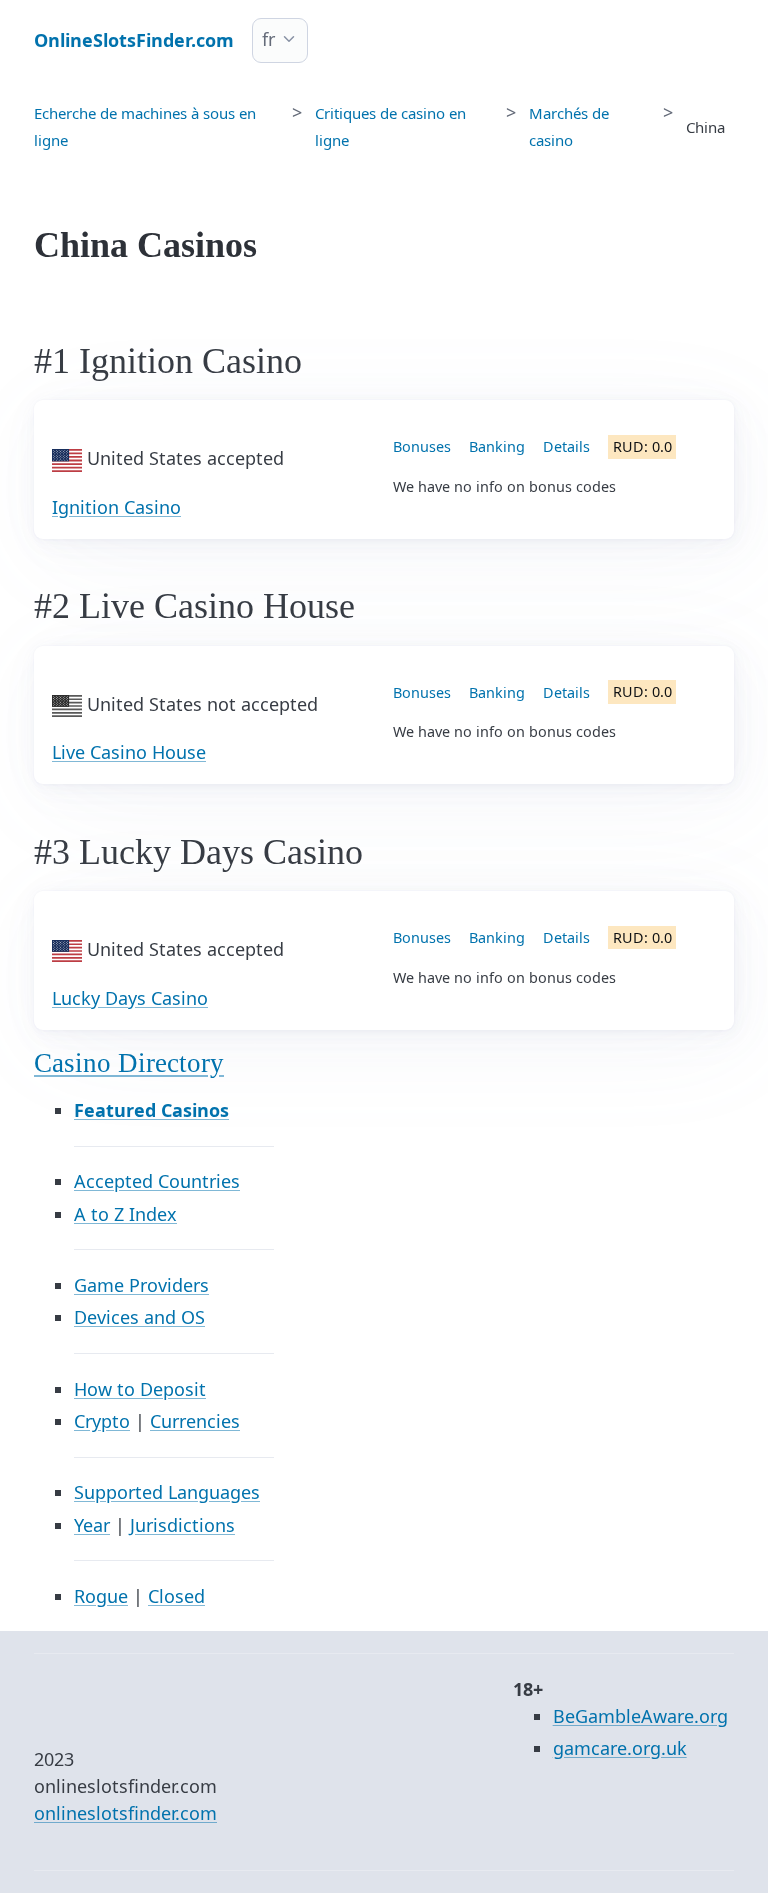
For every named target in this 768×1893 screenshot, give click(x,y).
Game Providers (141, 1285)
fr (268, 39)
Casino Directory (129, 1063)
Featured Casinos (151, 1110)
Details (566, 446)
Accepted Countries (157, 1181)
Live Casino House (129, 752)
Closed (176, 1596)
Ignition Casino (116, 507)
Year (92, 1525)
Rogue (101, 1596)
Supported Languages (167, 1492)
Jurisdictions (182, 1525)
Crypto (102, 1421)
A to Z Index (125, 1214)
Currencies (195, 1421)
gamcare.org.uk (620, 1748)
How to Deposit (140, 1389)
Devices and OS (139, 1317)
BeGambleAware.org (640, 1716)
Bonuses (422, 446)
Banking (497, 446)
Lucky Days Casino (130, 998)
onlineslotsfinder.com (125, 1813)
